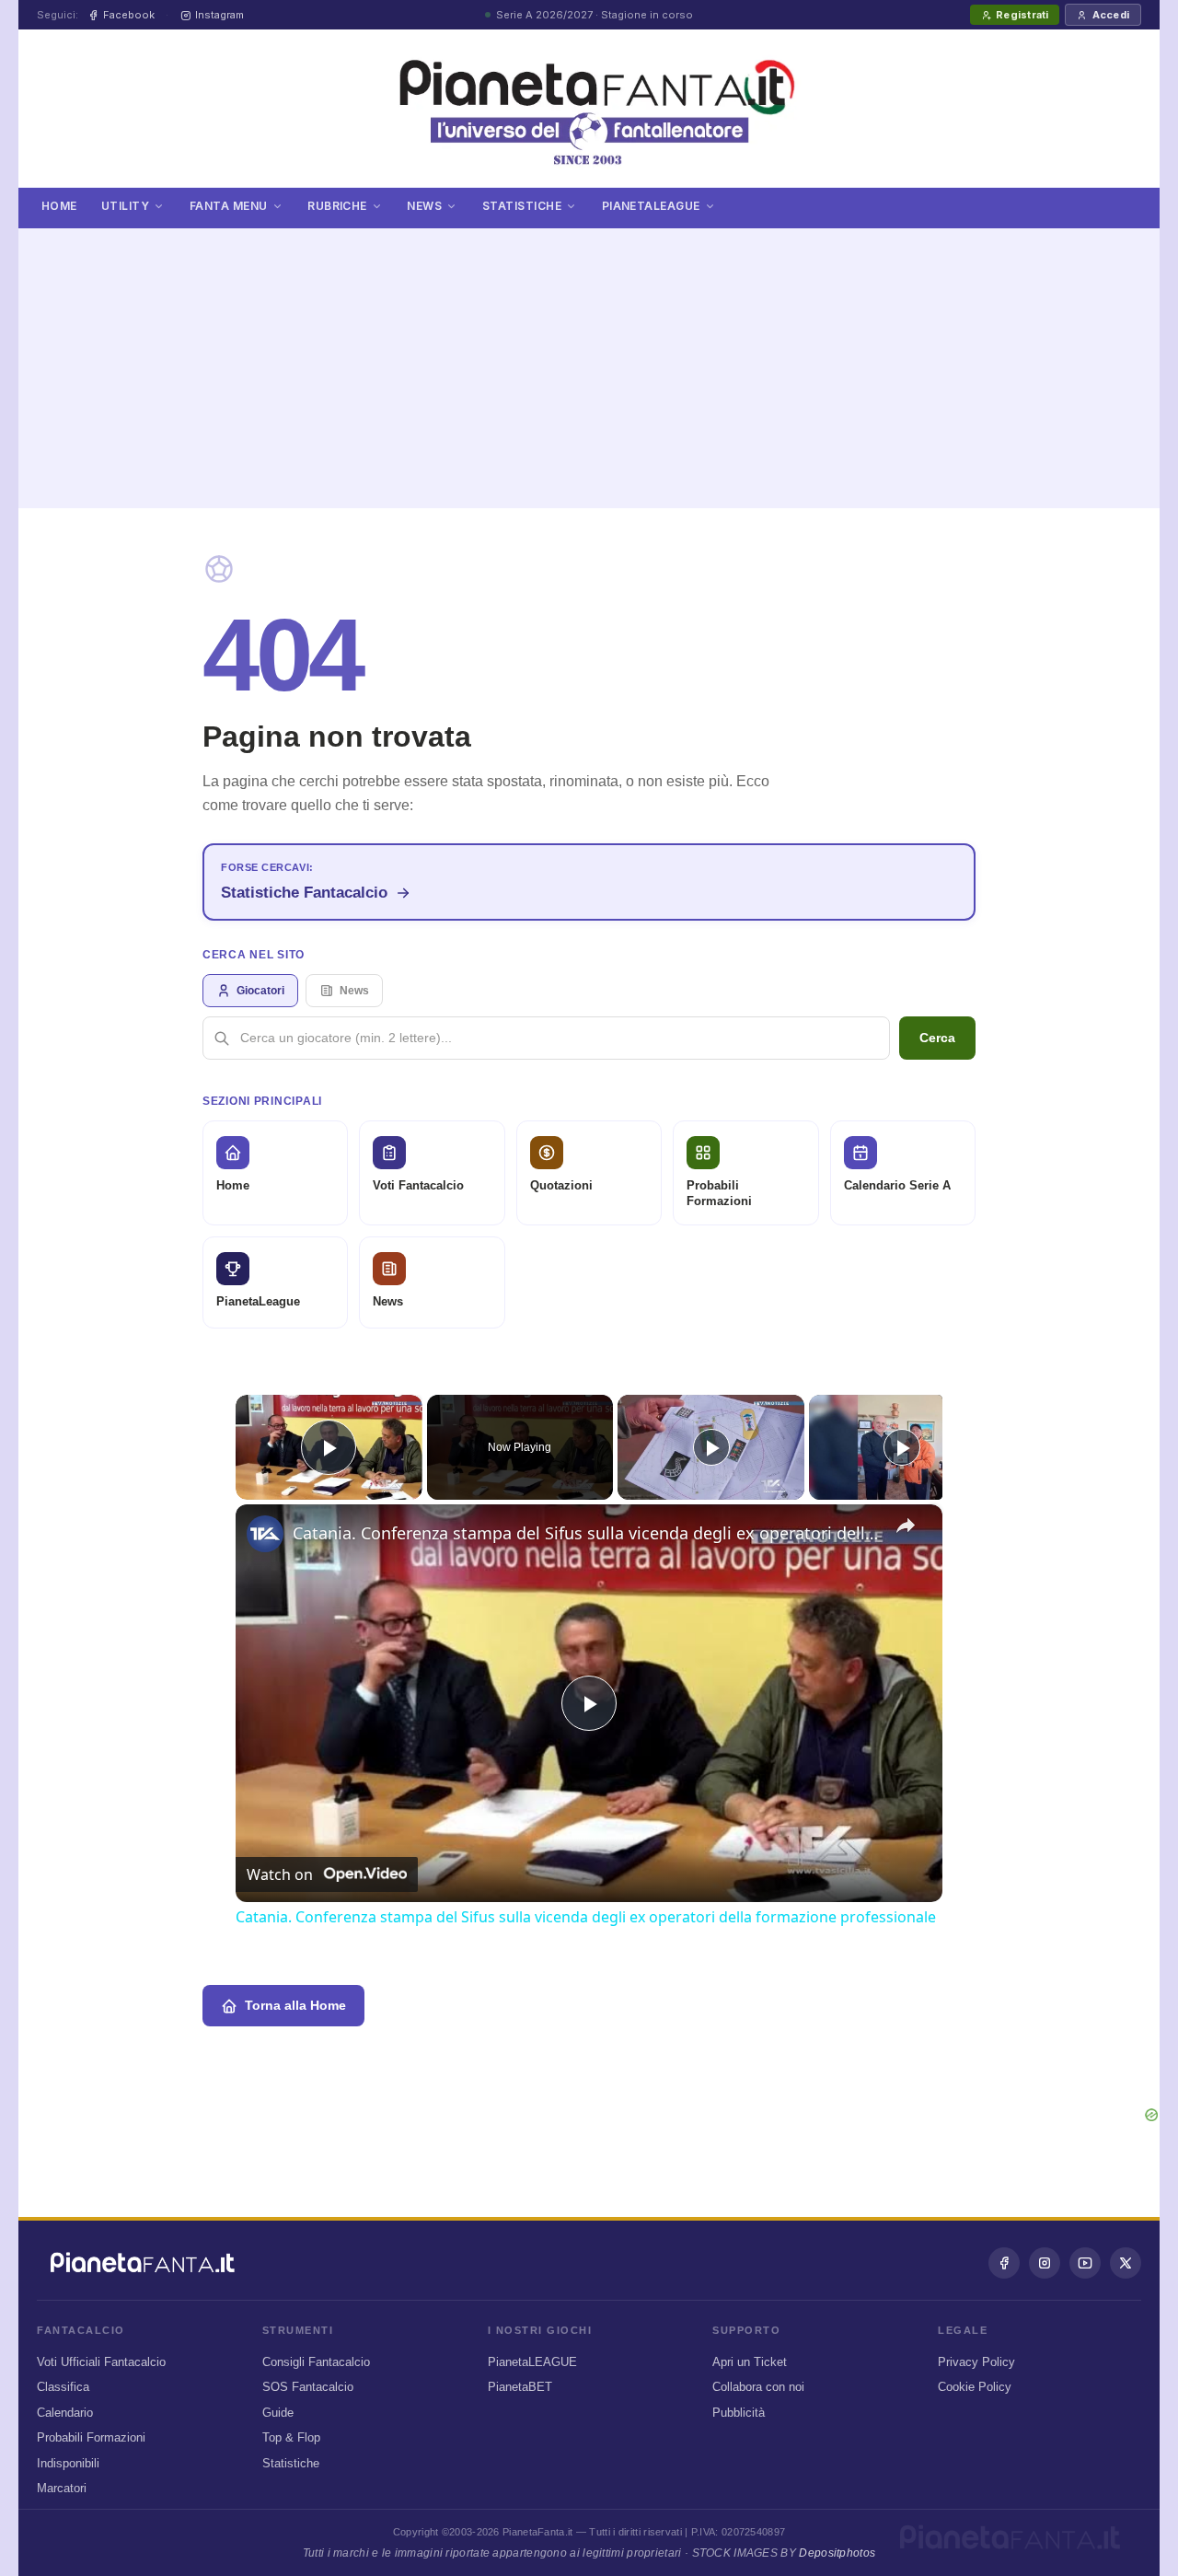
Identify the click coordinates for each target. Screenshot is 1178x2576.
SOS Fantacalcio (308, 2387)
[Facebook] (1004, 2263)
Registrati (1022, 15)
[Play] (711, 1447)
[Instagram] (1045, 2263)
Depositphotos (837, 2553)
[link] (265, 1534)
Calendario (65, 2413)
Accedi (1111, 15)
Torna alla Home (295, 2005)
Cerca (937, 1038)
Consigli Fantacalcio (316, 2362)
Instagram (219, 15)
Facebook (129, 15)
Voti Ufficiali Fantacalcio (101, 2362)
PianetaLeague (651, 206)
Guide (278, 2413)
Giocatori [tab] (260, 991)
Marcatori (62, 2488)
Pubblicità (739, 2413)
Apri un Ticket (750, 2362)
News (424, 206)
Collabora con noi (758, 2387)
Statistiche (522, 206)
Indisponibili (68, 2463)
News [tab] (354, 991)
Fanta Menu (229, 206)
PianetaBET (520, 2387)
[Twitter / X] (1126, 2263)
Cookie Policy (975, 2387)
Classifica (63, 2387)
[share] (906, 1526)
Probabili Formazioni (91, 2437)
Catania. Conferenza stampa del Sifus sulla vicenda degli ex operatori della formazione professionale (586, 1533)
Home (59, 206)
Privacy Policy (976, 2362)
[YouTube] (1085, 2263)
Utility (125, 206)
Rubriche (337, 206)
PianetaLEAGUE (532, 2362)
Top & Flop (291, 2437)
